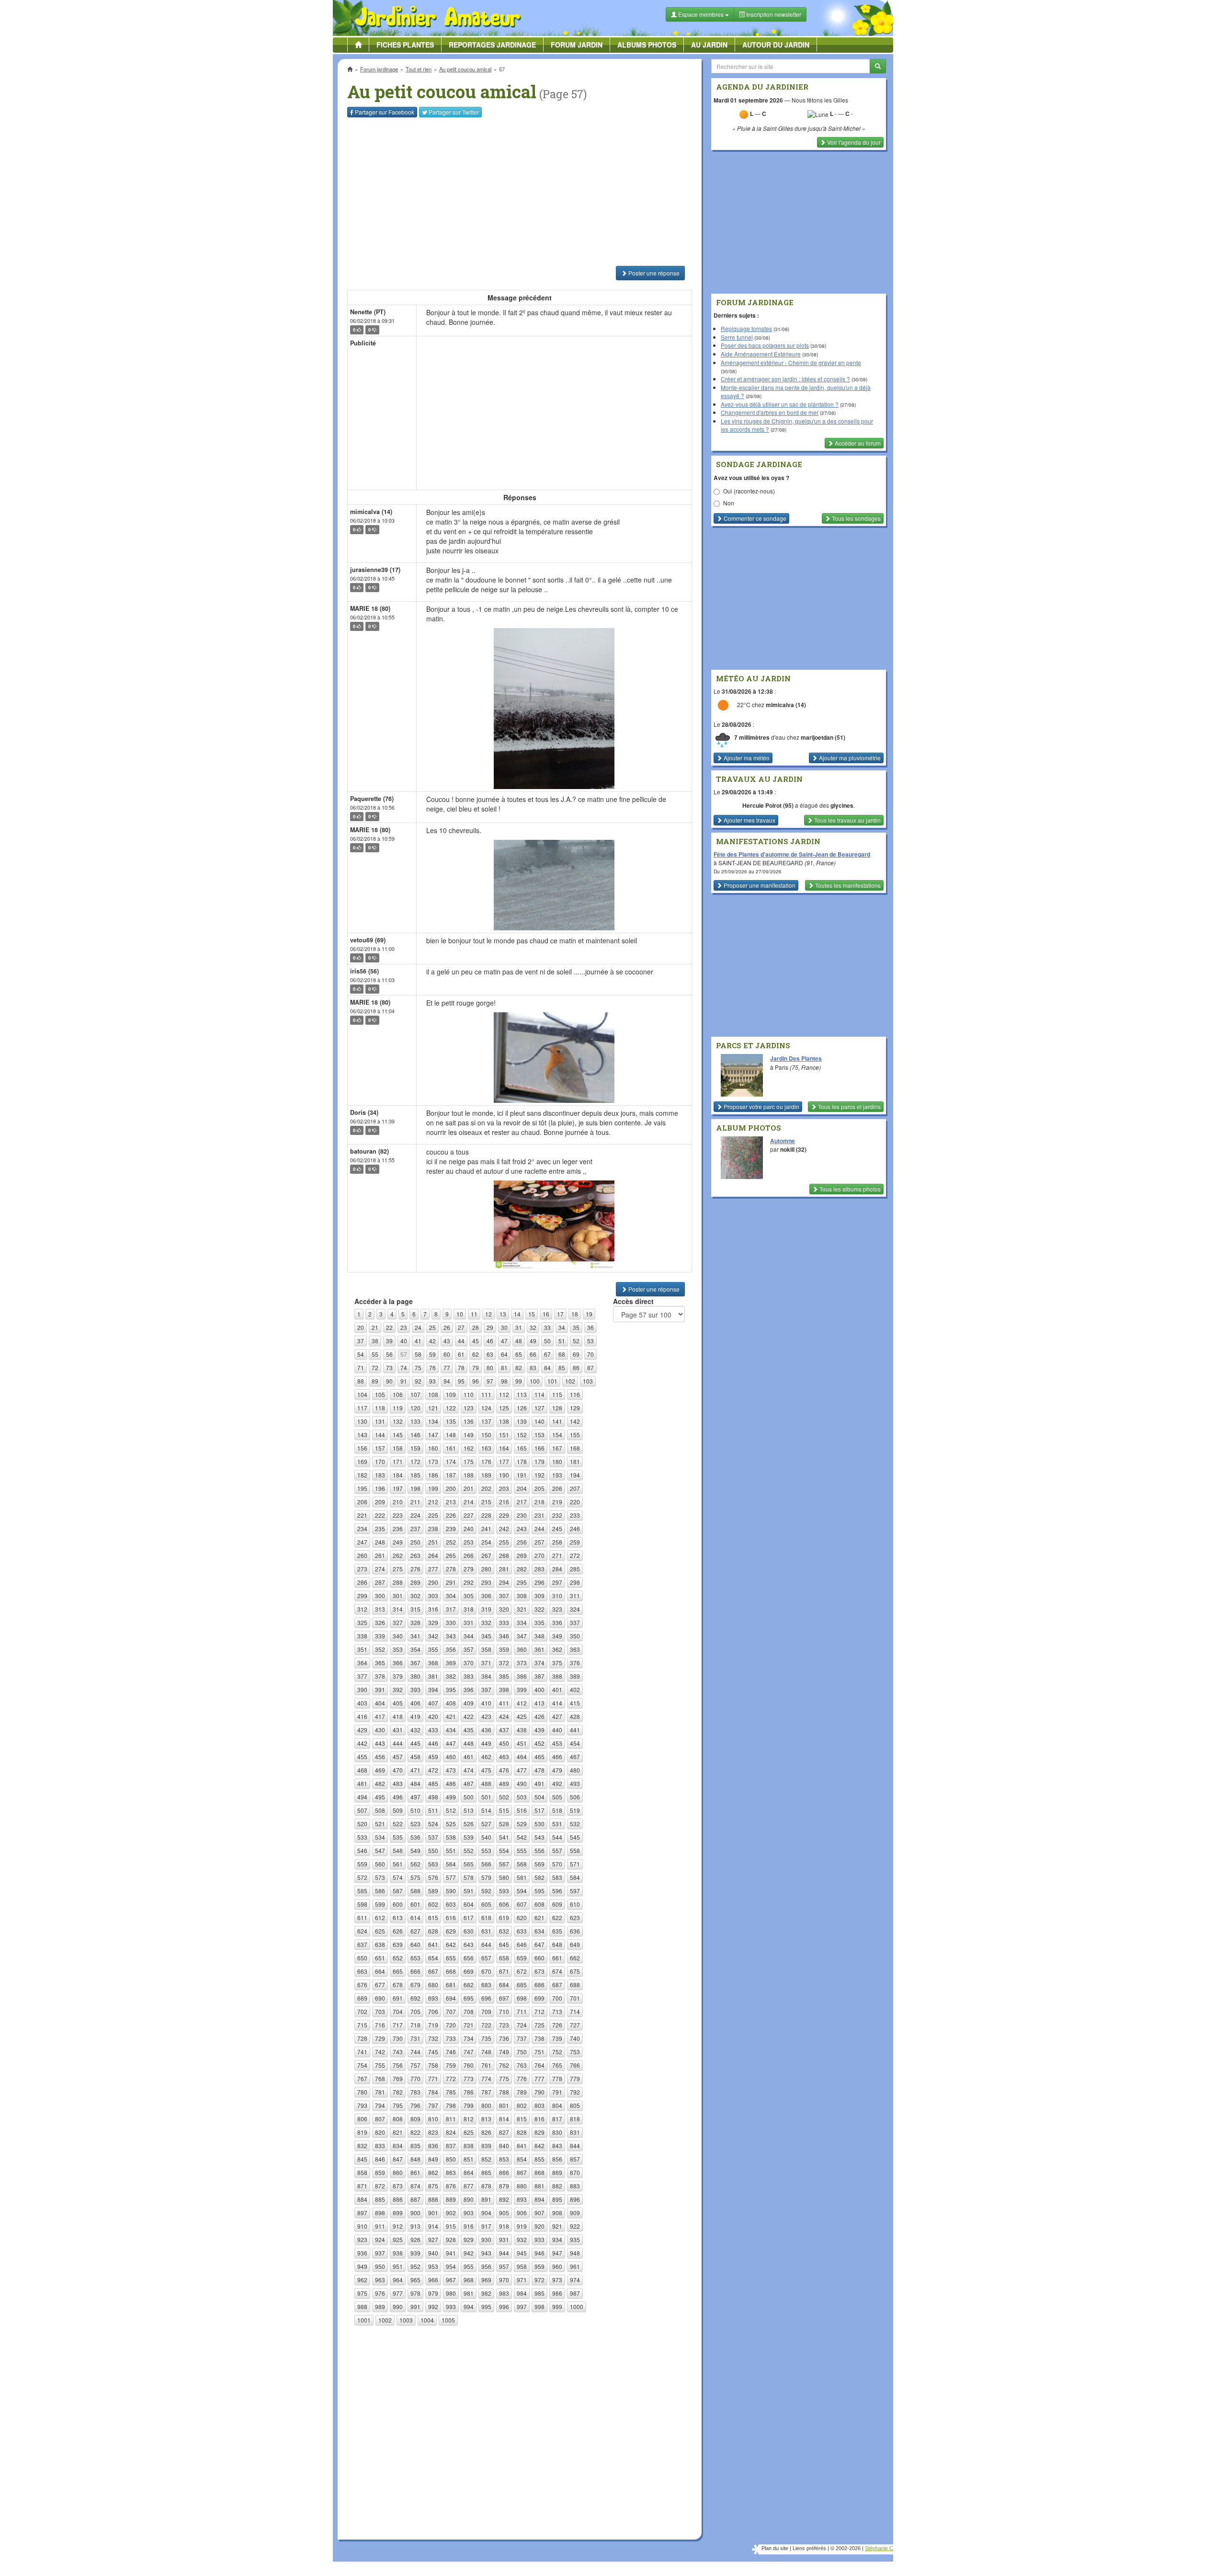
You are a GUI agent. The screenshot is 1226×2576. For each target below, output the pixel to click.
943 (486, 2253)
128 (557, 1408)
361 (539, 1649)
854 (522, 2159)
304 (451, 1596)
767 (362, 2078)
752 (557, 2052)
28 (476, 1327)
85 (562, 1368)
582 (539, 1877)
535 (398, 1837)
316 (433, 1609)
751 (539, 2052)
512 (451, 1810)
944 (504, 2253)
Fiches (405, 45)
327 (398, 1622)
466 (557, 1757)
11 (474, 1314)
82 (519, 1368)
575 (415, 1877)
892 (504, 2199)
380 (415, 1676)
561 (398, 1864)
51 (562, 1341)
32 (533, 1327)
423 (486, 1716)
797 (433, 2105)
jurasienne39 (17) (375, 570)
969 (486, 2280)
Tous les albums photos (849, 1189)
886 (398, 2199)
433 (433, 1730)
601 (415, 1904)
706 (433, 2011)
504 (539, 1797)
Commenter (754, 518)
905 (504, 2213)
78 (461, 1368)
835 (415, 2146)
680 (433, 1985)
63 (490, 1354)
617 (469, 1918)
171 (398, 1461)
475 (486, 1770)
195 (362, 1488)
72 (375, 1368)
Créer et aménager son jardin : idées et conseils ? (785, 379)
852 (486, 2159)
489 (504, 1783)
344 (469, 1636)
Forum (577, 45)
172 (415, 1461)
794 (380, 2105)
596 (557, 1891)
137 (486, 1421)
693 (433, 1998)
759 (451, 2065)
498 (433, 1797)
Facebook (385, 112)
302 (415, 1596)
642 (451, 1944)
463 (504, 1757)
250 (415, 1542)
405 (398, 1703)
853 (504, 2159)
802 (522, 2105)
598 (362, 1904)
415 (575, 1703)
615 (433, 1918)
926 (415, 2239)
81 (504, 1368)
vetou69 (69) (368, 940)
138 (504, 1421)
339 (380, 1636)
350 (575, 1636)
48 (519, 1341)
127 (539, 1408)
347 (522, 1636)
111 (486, 1394)
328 (415, 1622)
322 (539, 1609)
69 (576, 1354)
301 (398, 1596)
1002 (385, 2320)
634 (539, 1931)
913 (415, 2226)
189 (486, 1475)
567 (504, 1864)
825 (469, 2132)
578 (469, 1877)
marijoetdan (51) (823, 737)
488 (486, 1783)
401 (557, 1689)
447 (451, 1743)
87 (590, 1368)
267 (486, 1555)
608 (539, 1904)
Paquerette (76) (372, 799)
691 (398, 1998)
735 (486, 2038)
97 (490, 1381)
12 (488, 1314)
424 (504, 1716)
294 (504, 1582)
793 (362, 2105)
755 (380, 2065)
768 (380, 2078)
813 (486, 2119)
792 (575, 2092)
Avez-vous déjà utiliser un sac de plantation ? (780, 404)
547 (380, 1850)
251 (433, 1542)
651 (380, 1958)
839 (486, 2146)
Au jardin (709, 45)
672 (522, 1971)
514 (486, 1810)
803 (539, 2105)
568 (522, 1864)
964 (398, 2280)
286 (362, 1582)
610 (575, 1904)
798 (451, 2105)
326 (380, 1622)
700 (557, 1998)
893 (522, 2199)
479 (557, 1770)
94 (447, 1381)
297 (557, 1582)
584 (575, 1877)
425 (522, 1716)
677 (380, 1985)
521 (380, 1824)
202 (486, 1488)
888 (433, 2199)
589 (433, 1891)
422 (469, 1716)
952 (415, 2266)
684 (504, 1985)
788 (504, 2092)
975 (362, 2293)
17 (560, 1314)
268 (504, 1555)
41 (418, 1341)
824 (451, 2132)
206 (557, 1488)
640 (415, 1944)
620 (522, 1918)
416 (362, 1716)
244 (539, 1528)
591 (469, 1891)
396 (469, 1689)
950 (380, 2266)
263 (415, 1555)
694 (451, 1998)
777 (539, 2078)
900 (415, 2213)
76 (432, 1368)
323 (557, 1609)
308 (522, 1596)
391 (380, 1689)
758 (433, 2065)
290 (433, 1582)
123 (469, 1408)
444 (398, 1743)
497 (415, 1797)
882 (557, 2186)
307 (504, 1596)
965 (415, 2280)
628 (433, 1931)
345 (486, 1636)
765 (557, 2065)
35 (576, 1327)
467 (575, 1757)
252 (451, 1542)
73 (389, 1368)
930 (486, 2239)
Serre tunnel (737, 337)
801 (504, 2105)
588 (415, 1891)
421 (451, 1716)
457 (398, 1757)
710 (504, 2011)
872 (380, 2186)
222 (380, 1515)
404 (380, 1703)
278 (451, 1569)
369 (451, 1663)
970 (504, 2280)
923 (362, 2239)
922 (575, 2226)
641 (433, 1944)
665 (398, 1971)
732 (433, 2038)
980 (451, 2293)
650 (362, 1958)
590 (451, 1891)
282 (522, 1569)
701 (575, 1998)
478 (539, 1770)
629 (451, 1931)
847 (398, 2159)
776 (522, 2078)
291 (451, 1582)
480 (575, 1770)
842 (539, 2146)
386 (522, 1676)
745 (433, 2052)
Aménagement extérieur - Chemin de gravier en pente (791, 362)
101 (552, 1381)
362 (557, 1649)
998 (539, 2307)
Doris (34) (364, 1112)
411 (504, 1703)
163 (486, 1448)
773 (469, 2078)
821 (398, 2132)
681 (451, 1985)
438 (522, 1730)
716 (380, 2025)
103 (588, 1381)
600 (398, 1904)
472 (433, 1770)
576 (433, 1877)
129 (575, 1408)
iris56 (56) (364, 971)
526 (469, 1824)
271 (557, 1555)
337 (575, 1622)
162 (469, 1448)
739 (557, 2038)
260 (362, 1555)
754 (362, 2065)
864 (469, 2172)
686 (539, 1985)
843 (557, 2146)
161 (451, 1448)
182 (362, 1475)
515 (504, 1810)
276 (415, 1569)
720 (451, 2025)
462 (486, 1757)
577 (451, 1877)
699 (539, 1998)
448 (469, 1743)
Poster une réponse (653, 273)
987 (575, 2293)
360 (522, 1649)
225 (433, 1515)
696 (486, 1998)
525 (451, 1824)
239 (451, 1528)
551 (451, 1850)
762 (504, 2065)
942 (469, 2253)
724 (522, 2025)
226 (451, 1515)
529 (522, 1824)
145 (398, 1435)
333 (504, 1622)
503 (522, 1797)
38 (375, 1341)
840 (504, 2146)
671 (504, 1971)
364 (362, 1663)
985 (539, 2293)
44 (461, 1341)
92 (418, 1381)
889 (451, 2199)
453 (557, 1743)
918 (504, 2226)
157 (380, 1448)
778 (557, 2078)
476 (504, 1770)
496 (398, 1797)
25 (432, 1327)
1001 (364, 2320)
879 (504, 2186)
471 (415, 1770)
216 (504, 1502)
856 (557, 2159)
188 (469, 1475)
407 (433, 1703)
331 (469, 1622)
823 (433, 2132)
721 (469, 2025)
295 (522, 1582)
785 (451, 2092)
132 (398, 1421)
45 (476, 1341)
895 (557, 2199)
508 (380, 1810)
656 (469, 1958)
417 (380, 1716)
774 (486, 2078)
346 (504, 1636)
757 (415, 2065)
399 (522, 1689)
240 (469, 1528)
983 (504, 2293)
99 (519, 1381)
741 (362, 2052)
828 (522, 2132)
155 (575, 1435)
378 (380, 1676)
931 (504, 2239)
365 (380, 1663)
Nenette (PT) (368, 312)
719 (433, 2025)
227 (469, 1515)
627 (415, 1931)
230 (522, 1515)
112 (504, 1394)
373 (522, 1663)
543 (539, 1837)
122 (451, 1408)
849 (433, 2159)
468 (362, 1770)
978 (415, 2293)
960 (557, 2266)
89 (375, 1381)
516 (522, 1810)
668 (451, 1971)
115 (557, 1394)
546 (362, 1850)
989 (380, 2307)
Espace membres (701, 14)
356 (451, 1649)
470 (398, 1770)
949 (362, 2266)
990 (398, 2307)
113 (522, 1394)
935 (575, 2239)
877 (469, 2186)
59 (432, 1354)
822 (415, 2132)
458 (415, 1757)
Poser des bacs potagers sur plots (765, 345)
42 (432, 1341)
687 (557, 1985)
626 (398, 1931)
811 (451, 2119)
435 (469, 1730)
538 (451, 1837)
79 (476, 1368)
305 (469, 1596)
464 (522, 1757)
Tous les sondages (856, 518)
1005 (448, 2320)
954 (451, 2266)
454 (575, 1743)
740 (575, 2038)
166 (539, 1448)
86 (576, 1368)
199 (433, 1488)
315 (415, 1609)
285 (575, 1569)
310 (557, 1596)
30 (504, 1327)
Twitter (454, 112)
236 (398, 1528)
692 (415, 1998)
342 (433, 1636)
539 (469, 1837)
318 (469, 1609)
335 (539, 1622)
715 (362, 2025)
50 (547, 1341)
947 (557, 2253)
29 (490, 1327)
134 (433, 1421)
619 (504, 1918)
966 (433, 2280)
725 (539, 2025)
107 (415, 1394)
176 (486, 1461)
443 (380, 1743)
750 (522, 2052)
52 (576, 1341)
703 (380, 2011)
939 (415, 2253)
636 (575, 1931)
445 (415, 1743)
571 (575, 1864)
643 (469, 1944)
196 (380, 1488)
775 (504, 2078)
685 (522, 1985)
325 (362, 1622)
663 (362, 1971)
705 (415, 2011)
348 (539, 1636)
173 (433, 1461)
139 (522, 1421)
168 (575, 1448)
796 (415, 2105)
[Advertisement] (522, 192)
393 (415, 1689)
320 (504, 1609)
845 (362, 2159)
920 (539, 2226)
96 (476, 1381)
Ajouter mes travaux (749, 820)
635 (557, 1931)
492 (557, 1783)
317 (451, 1609)
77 (447, 1368)
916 (469, 2226)
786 (469, 2092)
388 (557, 1676)
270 (539, 1555)
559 (362, 1864)
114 (539, 1394)
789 (522, 2092)
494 (362, 1797)
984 (522, 2293)
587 (398, 1891)
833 (380, 2146)
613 (398, 1918)
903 (469, 2213)
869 (557, 2172)
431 (398, 1730)
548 (398, 1850)
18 (575, 1314)
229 (504, 1515)
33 (547, 1327)
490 (522, 1783)
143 (362, 1435)
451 (522, 1743)
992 (433, 2307)
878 (486, 2186)
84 (547, 1368)
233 (575, 1515)
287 (380, 1582)
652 (398, 1958)
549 (415, 1850)
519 (575, 1810)
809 (415, 2119)
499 (451, 1797)
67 (547, 1354)
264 (433, 1555)
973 (557, 2280)
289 (415, 1582)
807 (380, 2119)
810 (433, 2119)
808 (398, 2119)
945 (522, 2253)
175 (469, 1461)
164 (504, 1448)
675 (575, 1971)
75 (418, 1368)
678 (398, 1985)
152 (522, 1435)
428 (575, 1716)
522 (398, 1824)
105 (380, 1394)
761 (486, 2065)
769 (398, 2078)
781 (380, 2092)
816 (539, 2119)
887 (415, 2199)
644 (486, 1944)
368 (433, 1663)
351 (362, 1649)
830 (557, 2132)
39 (389, 1341)
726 (557, 2025)
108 (433, 1394)
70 (590, 1354)
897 (362, 2213)
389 (575, 1676)
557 (557, 1850)
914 (433, 2226)
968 (469, 2280)
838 (469, 2146)
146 (415, 1435)
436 (486, 1730)
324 (575, 1609)
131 (380, 1421)
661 (557, 1958)
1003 (406, 2320)
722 (486, 2025)
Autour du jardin (776, 45)
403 (362, 1703)
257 (539, 1542)
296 (539, 1582)
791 (557, 2092)
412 (522, 1703)
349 (557, 1636)
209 (380, 1502)
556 (539, 1850)
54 (361, 1354)
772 (451, 2078)
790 (539, 2092)
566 (486, 1864)
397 (486, 1689)
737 (522, 2038)
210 (398, 1502)
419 (415, 1716)
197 (398, 1488)
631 (486, 1931)
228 (486, 1515)
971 (522, 2280)
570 (557, 1864)
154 (557, 1435)
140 (539, 1421)
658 (504, 1958)
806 (362, 2119)
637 (362, 1944)
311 (575, 1596)
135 (451, 1421)
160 (433, 1448)
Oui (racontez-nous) (749, 491)
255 (504, 1542)
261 (380, 1555)
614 (415, 1918)
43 (447, 1341)
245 (557, 1528)
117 (362, 1408)
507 (362, 1810)
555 (522, 1850)
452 (539, 1743)
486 (451, 1783)
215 (486, 1502)
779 (575, 2078)
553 (486, 1850)
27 (461, 1327)
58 (418, 1354)
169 (362, 1461)
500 (469, 1797)
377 (362, 1676)
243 (522, 1528)
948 (575, 2253)
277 (433, 1569)
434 (451, 1730)
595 (539, 1891)
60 (447, 1354)
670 (486, 1971)
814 (504, 2119)
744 (415, 2052)
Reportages (492, 45)
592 (486, 1891)
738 (539, 2038)
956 (486, 2266)
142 (575, 1421)
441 (575, 1730)
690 (380, 1998)
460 (451, 1757)
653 (415, 1958)
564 (451, 1864)
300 (380, 1596)
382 (451, 1676)
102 (570, 1381)
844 (575, 2146)
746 (451, 2052)
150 (486, 1435)
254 (486, 1542)
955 (469, 2266)
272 (575, 1555)
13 (503, 1314)
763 (522, 2065)
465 (539, 1757)
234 (362, 1528)
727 (575, 2025)
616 (451, 1918)
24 (418, 1327)
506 (575, 1797)
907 (539, 2213)
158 (398, 1448)
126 (522, 1408)
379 (398, 1676)
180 (557, 1461)
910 (362, 2226)
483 (398, 1783)
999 (557, 2307)
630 (469, 1931)
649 (575, 1944)
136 (469, 1421)
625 (380, 1931)
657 (486, 1958)
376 (575, 1663)
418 (398, 1716)
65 (519, 1354)
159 (415, 1448)
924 (380, 2239)
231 (539, 1515)
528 (504, 1824)
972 (539, 2280)
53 (590, 1341)
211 (415, 1502)
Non (729, 503)
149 (469, 1435)
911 (380, 2226)
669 (469, 1971)
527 (486, 1824)
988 (362, 2307)
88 (361, 1381)
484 (415, 1783)
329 (433, 1622)
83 (533, 1368)
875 (433, 2186)
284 (557, 1569)
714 (575, 2011)
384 (486, 1676)
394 (433, 1689)
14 (517, 1314)
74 (404, 1368)
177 (504, 1461)
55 (375, 1354)
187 (451, 1475)
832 (362, 2146)
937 (380, 2253)
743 (398, 2052)
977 (398, 2293)
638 (380, 1944)
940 (433, 2253)
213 (451, 1502)
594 (522, 1891)
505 (557, 1797)
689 (362, 1998)
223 (398, 1515)
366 (398, 1663)
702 (362, 2011)
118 (380, 1408)
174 (451, 1461)
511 (433, 1810)
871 (362, 2186)
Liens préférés (809, 2548)
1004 (427, 2320)
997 (522, 2307)
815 (522, 2119)
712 (539, 2011)
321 (522, 1609)
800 (486, 2105)
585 (362, 1891)
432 (415, 1730)
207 (575, 1488)
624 (362, 1931)
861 (415, 2172)
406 (415, 1703)
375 (557, 1663)
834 (398, 2146)
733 (451, 2038)
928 (451, 2239)
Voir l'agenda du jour (853, 142)
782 (398, 2092)
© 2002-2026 (846, 2548)
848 (415, 2159)
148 (451, 1435)
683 (486, 1985)
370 (469, 1663)
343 (451, 1636)
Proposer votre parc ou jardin (761, 1106)
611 (362, 1918)
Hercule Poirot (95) (768, 805)
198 (415, 1488)
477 (522, 1770)
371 (486, 1663)
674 (557, 1971)
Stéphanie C (879, 2548)
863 (451, 2172)
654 (433, 1958)
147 (433, 1435)
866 (504, 2172)
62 (476, 1354)
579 (486, 1877)
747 (469, 2052)
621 (539, 1918)
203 (504, 1488)
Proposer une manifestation (759, 885)
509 (398, 1810)
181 (575, 1461)
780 (362, 2092)
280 (486, 1569)
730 (398, 2038)
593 (504, 1891)
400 (539, 1689)
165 (522, 1448)
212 (433, 1502)
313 (380, 1609)
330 (451, 1622)
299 (362, 1596)
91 (404, 1381)
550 (433, 1850)
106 (398, 1394)
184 (398, 1475)
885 (380, 2199)
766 (575, 2065)
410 (486, 1703)
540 (486, 1837)
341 (415, 1636)
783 (415, 2092)
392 (398, 1689)
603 (451, 1904)
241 (486, 1528)
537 (433, 1837)
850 (451, 2159)
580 (504, 1877)
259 (575, 1542)
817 (557, 2119)
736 (504, 2038)
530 (539, 1824)
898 (380, 2213)
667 (433, 1971)
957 (504, 2266)
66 (533, 1354)
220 (575, 1502)
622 (557, 1918)
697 (504, 1998)
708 (469, 2011)
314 (398, 1609)
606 (504, 1904)
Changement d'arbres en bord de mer (770, 412)
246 (575, 1528)
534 (380, 1837)
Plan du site (775, 2548)
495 (380, 1797)
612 (380, 1918)
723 (504, 2025)
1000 (577, 2307)
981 (469, 2293)
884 (362, 2199)
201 (469, 1488)
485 (433, 1783)
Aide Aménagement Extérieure (761, 354)
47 (504, 1341)
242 (504, 1528)
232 (557, 1515)
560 (380, 1864)
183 (380, 1475)
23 (404, 1327)
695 (469, 1998)
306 (486, 1596)
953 (433, 2266)
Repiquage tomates (746, 328)
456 (380, 1757)
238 (433, 1528)
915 (451, 2226)
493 (575, 1783)
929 (469, 2239)
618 (486, 1918)
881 (539, 2186)
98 (504, 1381)
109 (451, 1394)
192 (539, 1475)
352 (380, 1649)
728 (362, 2038)
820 (380, 2132)
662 (575, 1958)
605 (486, 1904)
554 (504, 1850)
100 (535, 1381)
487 (469, 1783)
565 (469, 1864)
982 (486, 2293)
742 (380, 2052)
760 (469, 2065)
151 (504, 1435)
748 (486, 2052)
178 (522, 1461)
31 (519, 1327)
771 (433, 2078)
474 (469, 1770)
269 (522, 1555)
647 (539, 1944)
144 (380, 1435)
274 (380, 1569)
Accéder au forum (857, 443)
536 (415, 1837)
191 (522, 1475)
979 (433, 2293)
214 (469, 1502)
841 (522, 2146)
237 (415, 1528)
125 (504, 1408)
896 (575, 2199)
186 (433, 1475)
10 (460, 1314)
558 (575, 1850)
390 (362, 1689)
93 (432, 1381)
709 (486, 2011)
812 (469, 2119)
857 (575, 2159)
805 (575, 2105)
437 (504, 1730)
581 (522, 1877)
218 (539, 1502)
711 (522, 2011)
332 (486, 1622)
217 (522, 1502)
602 (433, 1904)
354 (415, 1649)
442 (362, 1743)
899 (398, 2213)
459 (433, 1757)
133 (415, 1421)
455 (362, 1757)
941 (451, 2253)
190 (504, 1475)
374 (539, 1663)
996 (504, 2307)
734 (469, 2038)
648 (557, 1944)
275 (398, 1569)
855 (539, 2159)
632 (504, 1931)
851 (469, 2159)
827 (504, 2132)
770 (415, 2078)
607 (522, 1904)
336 (557, 1622)
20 (361, 1327)
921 (557, 2226)
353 (398, 1649)
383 (469, 1676)
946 (539, 2253)
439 (539, 1730)
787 (486, 2092)
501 (486, 1797)
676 (362, 1985)
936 (362, 2253)
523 (415, 1824)
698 (522, 1998)
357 (469, 1649)
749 (504, 2052)
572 (362, 1877)
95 (461, 1381)
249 (398, 1542)
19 (589, 1314)
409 (469, 1703)
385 (504, 1676)
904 (486, 2213)
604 (469, 1904)
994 (469, 2307)
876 (451, 2186)
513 (469, 1810)
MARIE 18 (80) (370, 608)
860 (398, 2172)
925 (398, 2239)
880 (522, 2186)
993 (451, 2307)
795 (398, 2105)
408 (451, 1703)
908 (557, 2213)
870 (575, 2172)
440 (557, 1730)
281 (504, 1569)
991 (415, 2307)
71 (361, 1368)
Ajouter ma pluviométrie (849, 758)
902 (451, 2213)
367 (415, 1663)
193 (557, 1475)
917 (486, 2226)
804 (557, 2105)
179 (539, 1461)
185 (415, 1475)
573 (380, 1877)
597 (575, 1891)
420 (433, 1716)
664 (380, 1971)
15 (532, 1314)
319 (486, 1609)
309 (539, 1596)
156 (362, 1448)
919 (522, 2226)
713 (557, 2011)
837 (451, 2146)
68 (562, 1354)
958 (522, 2266)
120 (415, 1408)
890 (469, 2199)
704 (398, 2011)
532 (575, 1824)
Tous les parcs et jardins (849, 1106)
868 (539, 2172)
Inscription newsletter (773, 14)
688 (575, 1985)
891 (486, 2199)
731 (415, 2038)
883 (575, 2186)
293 (486, 1582)
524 (433, 1824)
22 (389, 1327)
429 (362, 1730)
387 (539, 1676)
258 (557, 1542)
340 (398, 1636)
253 (469, 1542)
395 (451, 1689)
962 (362, 2280)
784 (433, 2092)
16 (546, 1314)
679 (415, 1985)
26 (447, 1327)
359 (504, 1649)
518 (557, 1810)
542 (522, 1837)
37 (361, 1341)
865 (486, 2172)
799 (469, 2105)
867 (522, 2172)
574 (398, 1877)
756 (398, 2065)
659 (522, 1958)
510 (415, 1810)
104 (362, 1394)
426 (539, 1716)
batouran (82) (369, 1151)
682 (469, 1985)
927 (433, 2239)
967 (451, 2280)
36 (590, 1327)
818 (575, 2119)
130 (362, 1421)
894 (539, 2199)
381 (433, 1676)
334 (522, 1622)
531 (557, 1824)
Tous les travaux (847, 820)
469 (380, 1770)
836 (433, 2146)
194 (575, 1475)
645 (504, 1944)
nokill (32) (793, 1149)
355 (433, 1649)
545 (575, 1837)
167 (557, 1448)
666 (415, 1971)
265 (451, 1555)
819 (362, 2132)
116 (575, 1394)
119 (398, 1408)
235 (380, 1528)
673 (539, 1971)
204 (522, 1488)
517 (539, 1810)
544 (557, 1837)
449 (486, 1743)
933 (539, 2239)
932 (522, 2239)
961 (575, 2266)
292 (469, 1582)
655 (451, 1958)
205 (539, 1488)
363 (575, 1649)
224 (415, 1515)
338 (362, 1636)
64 (504, 1354)
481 (362, 1783)
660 (539, 1958)
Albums (647, 45)
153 (539, 1435)
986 (557, 2293)
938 (398, 2253)
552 (469, 1850)
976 (380, 2293)
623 (575, 1918)
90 (389, 1381)
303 (433, 1596)
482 (380, 1783)
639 (398, 1944)
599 (380, 1904)
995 (486, 2307)
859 (380, 2172)
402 (575, 1689)
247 (362, 1542)
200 (451, 1488)
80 (490, 1368)
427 (557, 1716)
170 (380, 1461)
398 (504, 1689)
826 (486, 2132)
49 (533, 1341)
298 (575, 1582)
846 (380, 2159)
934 (557, 2239)
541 (504, 1837)
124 (486, 1408)
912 (398, 2226)
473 (451, 1770)
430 (380, 1730)
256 (522, 1542)
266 (469, 1555)
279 (469, 1569)
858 (362, 2172)
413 (539, 1703)
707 (451, 2011)
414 (557, 1703)
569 (539, 1864)
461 (469, 1757)
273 (362, 1569)
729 (380, 2038)
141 (557, 1421)
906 (522, 2213)
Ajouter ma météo (746, 758)
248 (380, 1542)
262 (398, 1555)
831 (575, 2132)
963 (380, 2280)
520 (362, 1824)
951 (398, 2266)
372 (504, 1663)
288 (398, 1582)
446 (433, 1743)
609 (557, 1904)
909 (575, 2213)
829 (539, 2132)
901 (433, 2213)
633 (522, 1931)
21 (375, 1327)
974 (575, 2280)
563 (433, 1864)
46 (490, 1341)
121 (433, 1408)
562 (415, 1864)
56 (389, 1354)
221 (362, 1515)
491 (539, 1783)
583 (557, 1877)
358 (486, 1649)
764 (539, 2065)
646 (522, 1944)
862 (433, 2172)
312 (362, 1609)
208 (362, 1502)
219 (557, 1502)
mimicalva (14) (371, 512)
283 (539, 1569)
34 (562, 1327)
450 (504, 1743)
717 (398, 2025)
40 (404, 1341)
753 (575, 2052)
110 (469, 1394)
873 (398, 2186)
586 (380, 1891)
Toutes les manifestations (847, 885)
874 (415, 2186)
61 (461, 1354)
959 (539, 2266)
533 (362, 1837)
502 (504, 1797)
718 (415, 2025)
